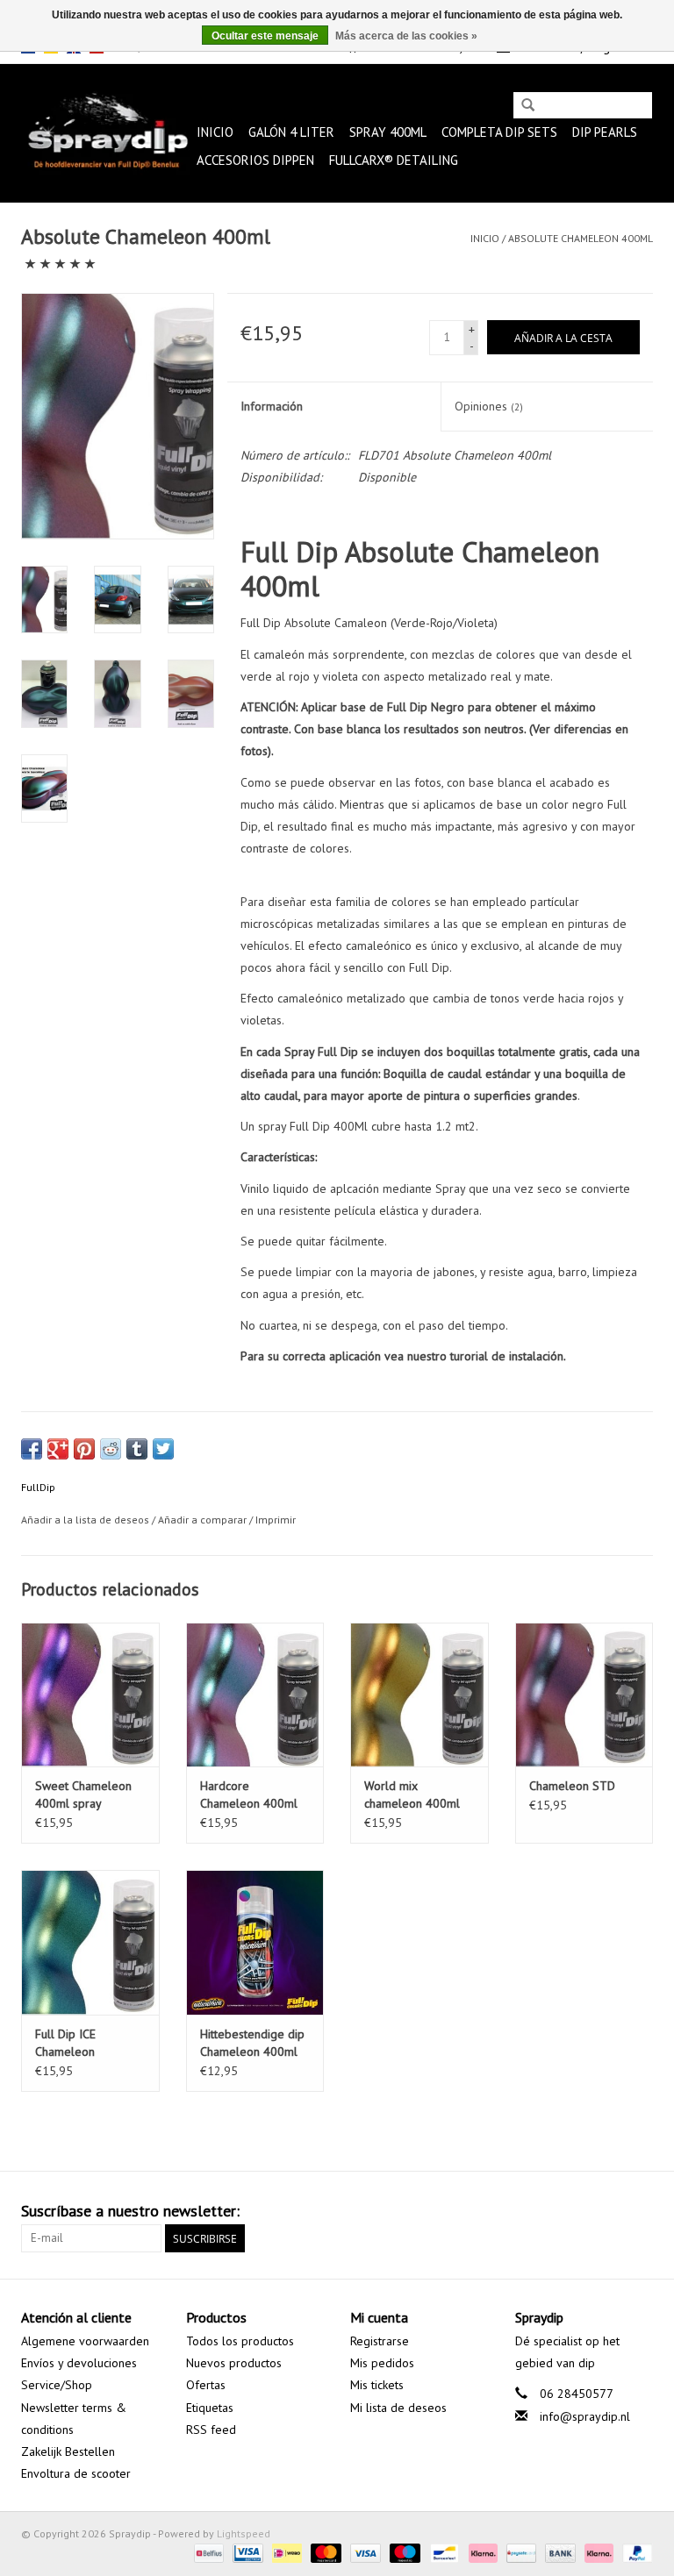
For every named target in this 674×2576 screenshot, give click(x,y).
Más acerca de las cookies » (406, 36)
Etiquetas (210, 2408)
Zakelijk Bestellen (68, 2451)
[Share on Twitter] (163, 1449)
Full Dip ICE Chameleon (65, 2043)
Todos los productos (240, 2341)
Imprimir (276, 1520)
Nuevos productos (234, 2363)
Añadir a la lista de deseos (85, 1520)
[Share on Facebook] (32, 1449)
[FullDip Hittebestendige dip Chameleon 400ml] (255, 1942)
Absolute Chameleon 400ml (581, 238)
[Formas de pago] (207, 2552)
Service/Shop (57, 2385)
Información (272, 406)
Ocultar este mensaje (265, 36)
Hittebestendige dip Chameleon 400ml (252, 2043)
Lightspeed (244, 2533)
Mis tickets (377, 2385)
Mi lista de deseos (398, 2408)
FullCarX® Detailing (394, 160)
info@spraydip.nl (585, 2416)
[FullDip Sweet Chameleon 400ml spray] (90, 1695)
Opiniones (489, 406)
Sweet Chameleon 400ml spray (83, 1795)
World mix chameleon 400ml (412, 1795)
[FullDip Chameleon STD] (584, 1695)
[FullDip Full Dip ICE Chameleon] (90, 1942)
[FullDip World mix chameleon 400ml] (419, 1695)
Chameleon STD (572, 1786)
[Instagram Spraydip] (639, 2211)
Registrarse (380, 2341)
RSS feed (211, 2430)
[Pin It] (84, 1449)
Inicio (215, 132)
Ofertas (206, 2385)
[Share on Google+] (58, 1449)
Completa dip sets (499, 132)
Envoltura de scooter (76, 2473)
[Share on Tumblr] (137, 1449)
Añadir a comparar (204, 1520)
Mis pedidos (382, 2363)
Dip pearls (605, 132)
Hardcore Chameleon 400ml (249, 1795)
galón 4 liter (291, 132)
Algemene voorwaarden (85, 2341)
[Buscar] (528, 107)
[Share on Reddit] (111, 1449)
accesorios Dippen (255, 160)
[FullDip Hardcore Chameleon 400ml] (255, 1695)
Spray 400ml (388, 132)
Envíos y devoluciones (79, 2363)
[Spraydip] (106, 133)
